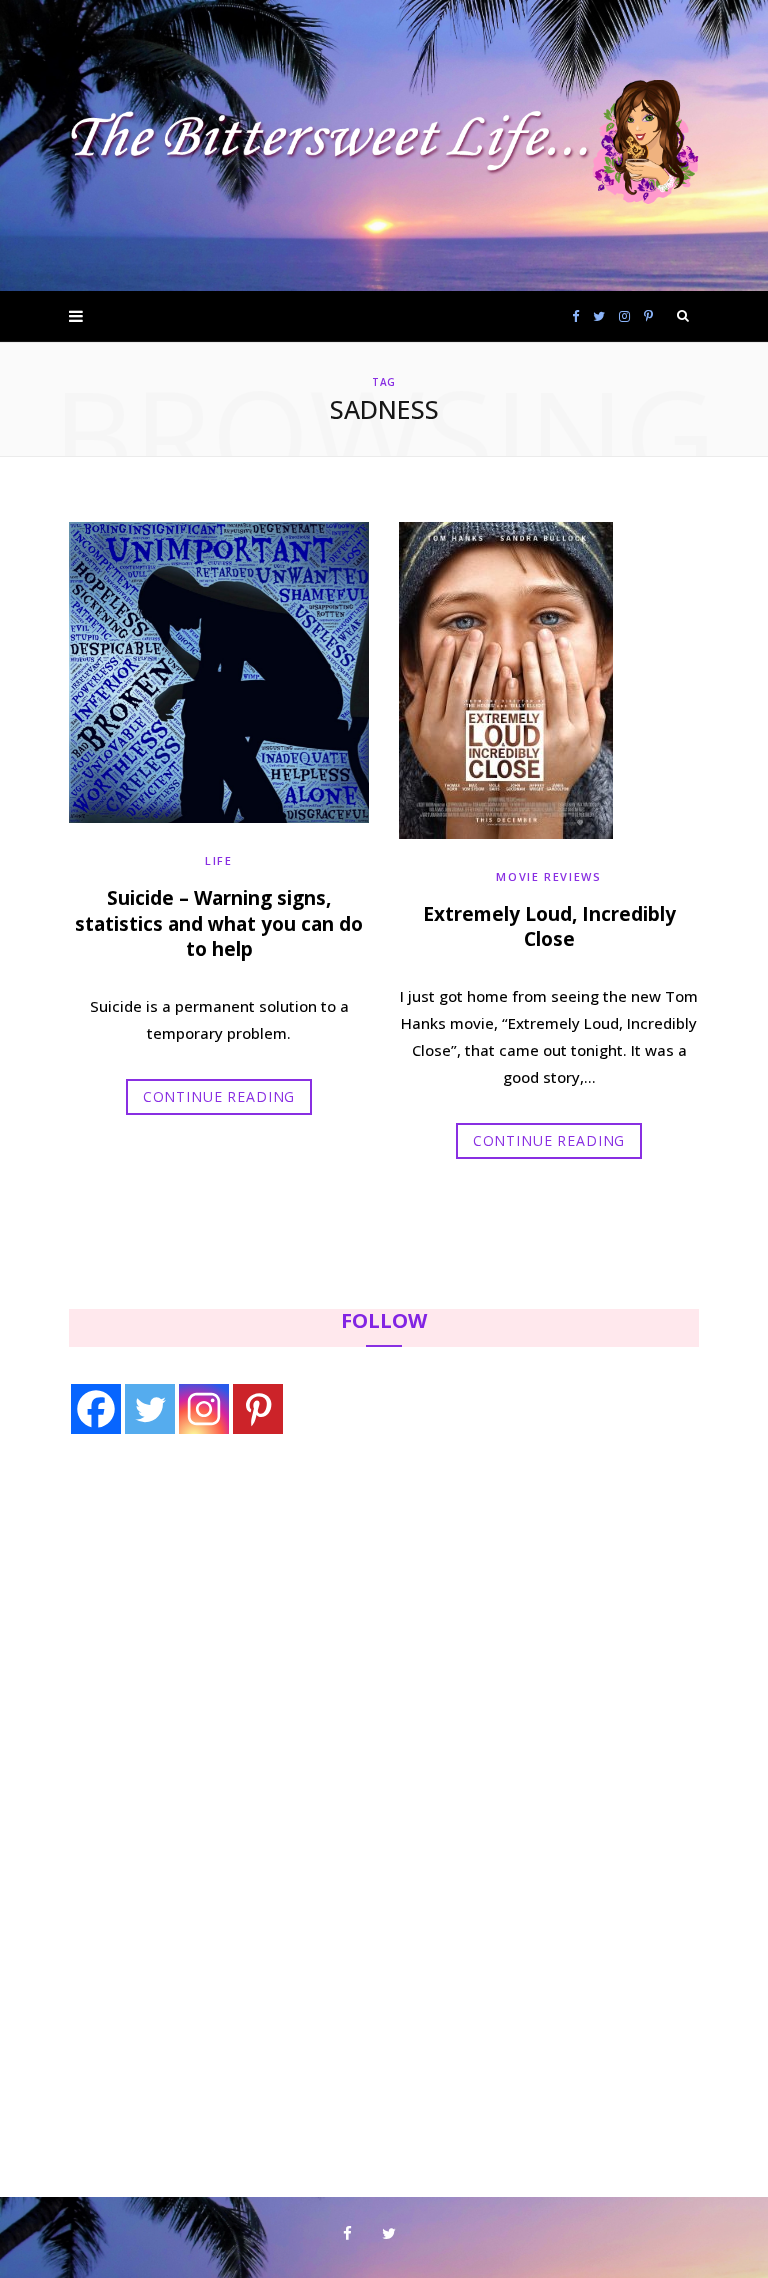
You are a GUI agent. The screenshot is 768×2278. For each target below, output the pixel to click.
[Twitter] (150, 1409)
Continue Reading (219, 1096)
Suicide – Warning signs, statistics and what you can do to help (219, 923)
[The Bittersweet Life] (384, 146)
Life (219, 860)
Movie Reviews (548, 876)
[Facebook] (96, 1409)
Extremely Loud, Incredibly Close (549, 927)
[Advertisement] (195, 1615)
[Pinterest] (258, 1409)
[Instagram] (204, 1409)
